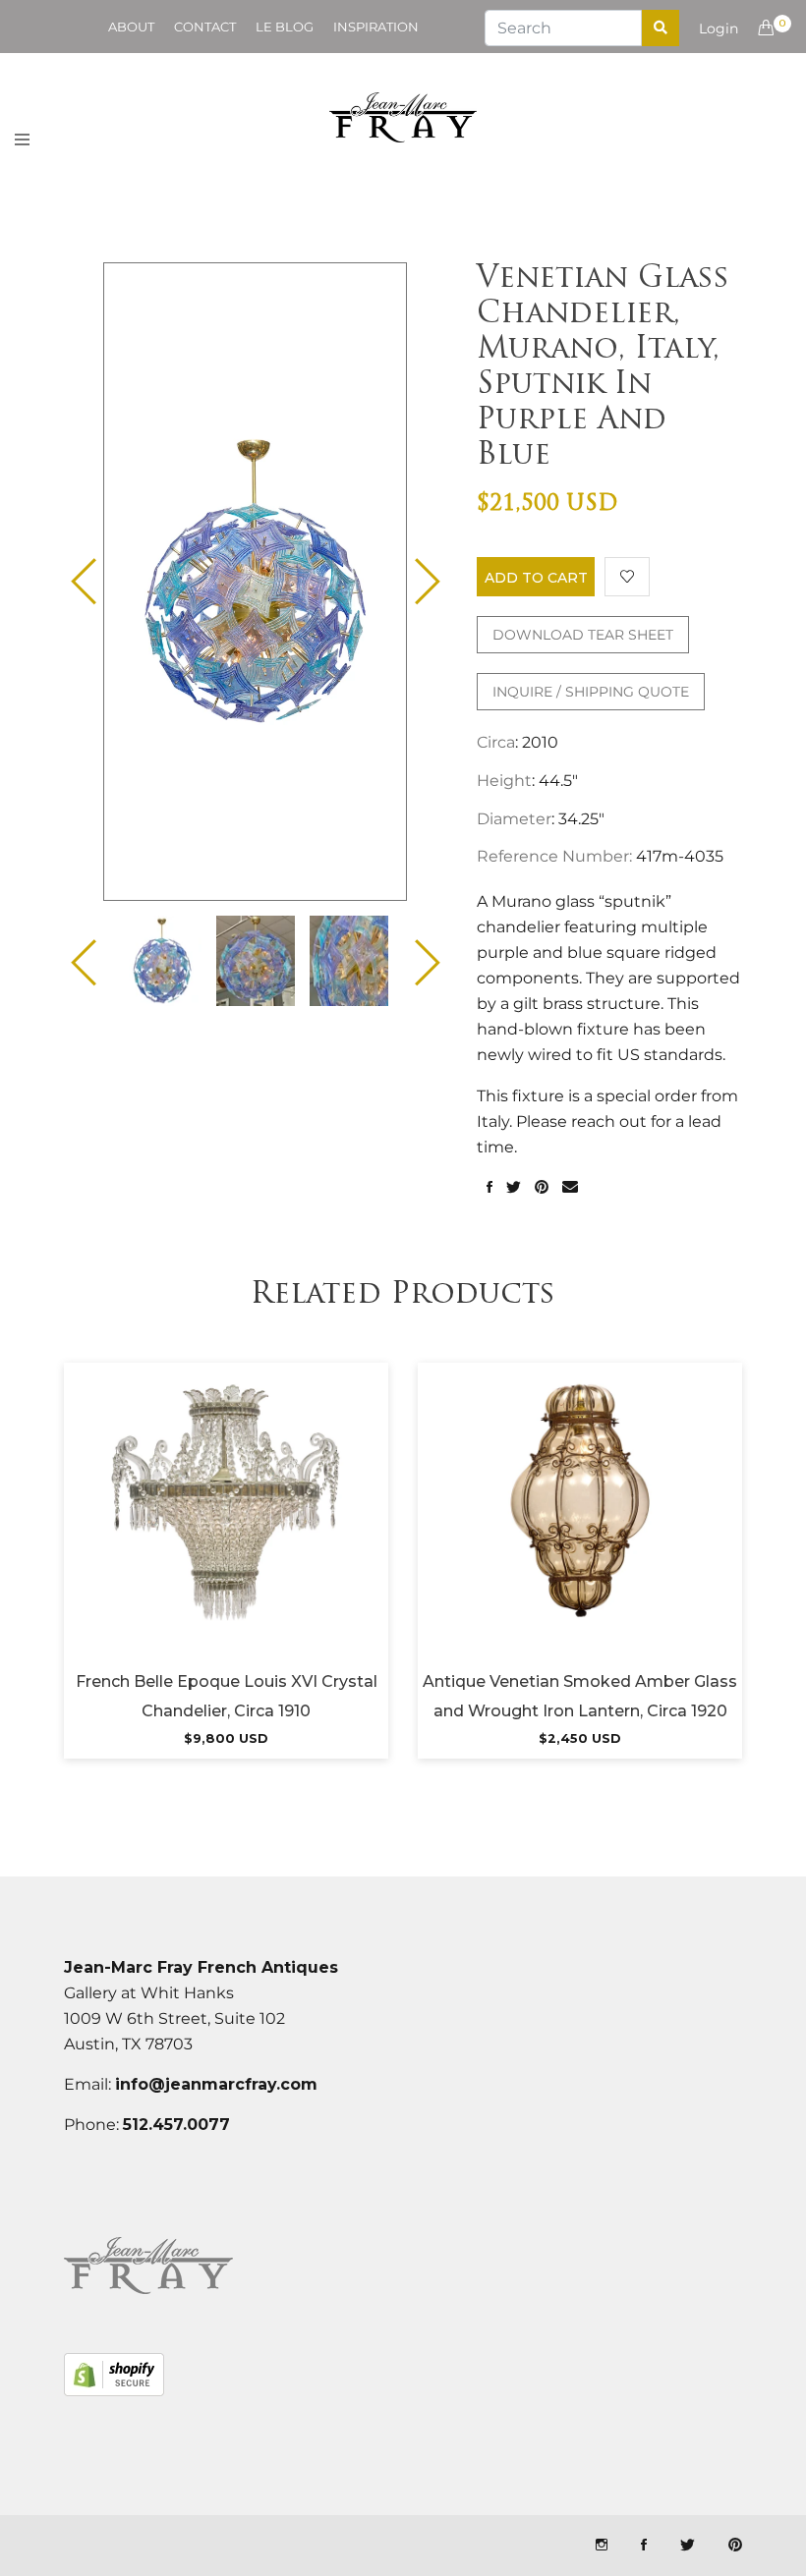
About (131, 27)
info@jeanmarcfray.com (216, 2084)
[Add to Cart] (226, 1526)
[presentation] (162, 961)
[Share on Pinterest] (542, 1188)
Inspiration (376, 27)
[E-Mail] (570, 1188)
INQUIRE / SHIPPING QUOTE (591, 692)
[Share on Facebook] (489, 1188)
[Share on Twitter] (514, 1188)
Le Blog (285, 27)
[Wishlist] (627, 577)
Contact (205, 27)
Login (719, 28)
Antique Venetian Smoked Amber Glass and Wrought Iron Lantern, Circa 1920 (580, 1696)
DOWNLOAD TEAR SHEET (583, 635)
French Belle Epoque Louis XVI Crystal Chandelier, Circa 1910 (227, 1696)
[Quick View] (279, 1526)
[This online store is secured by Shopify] (114, 2375)
